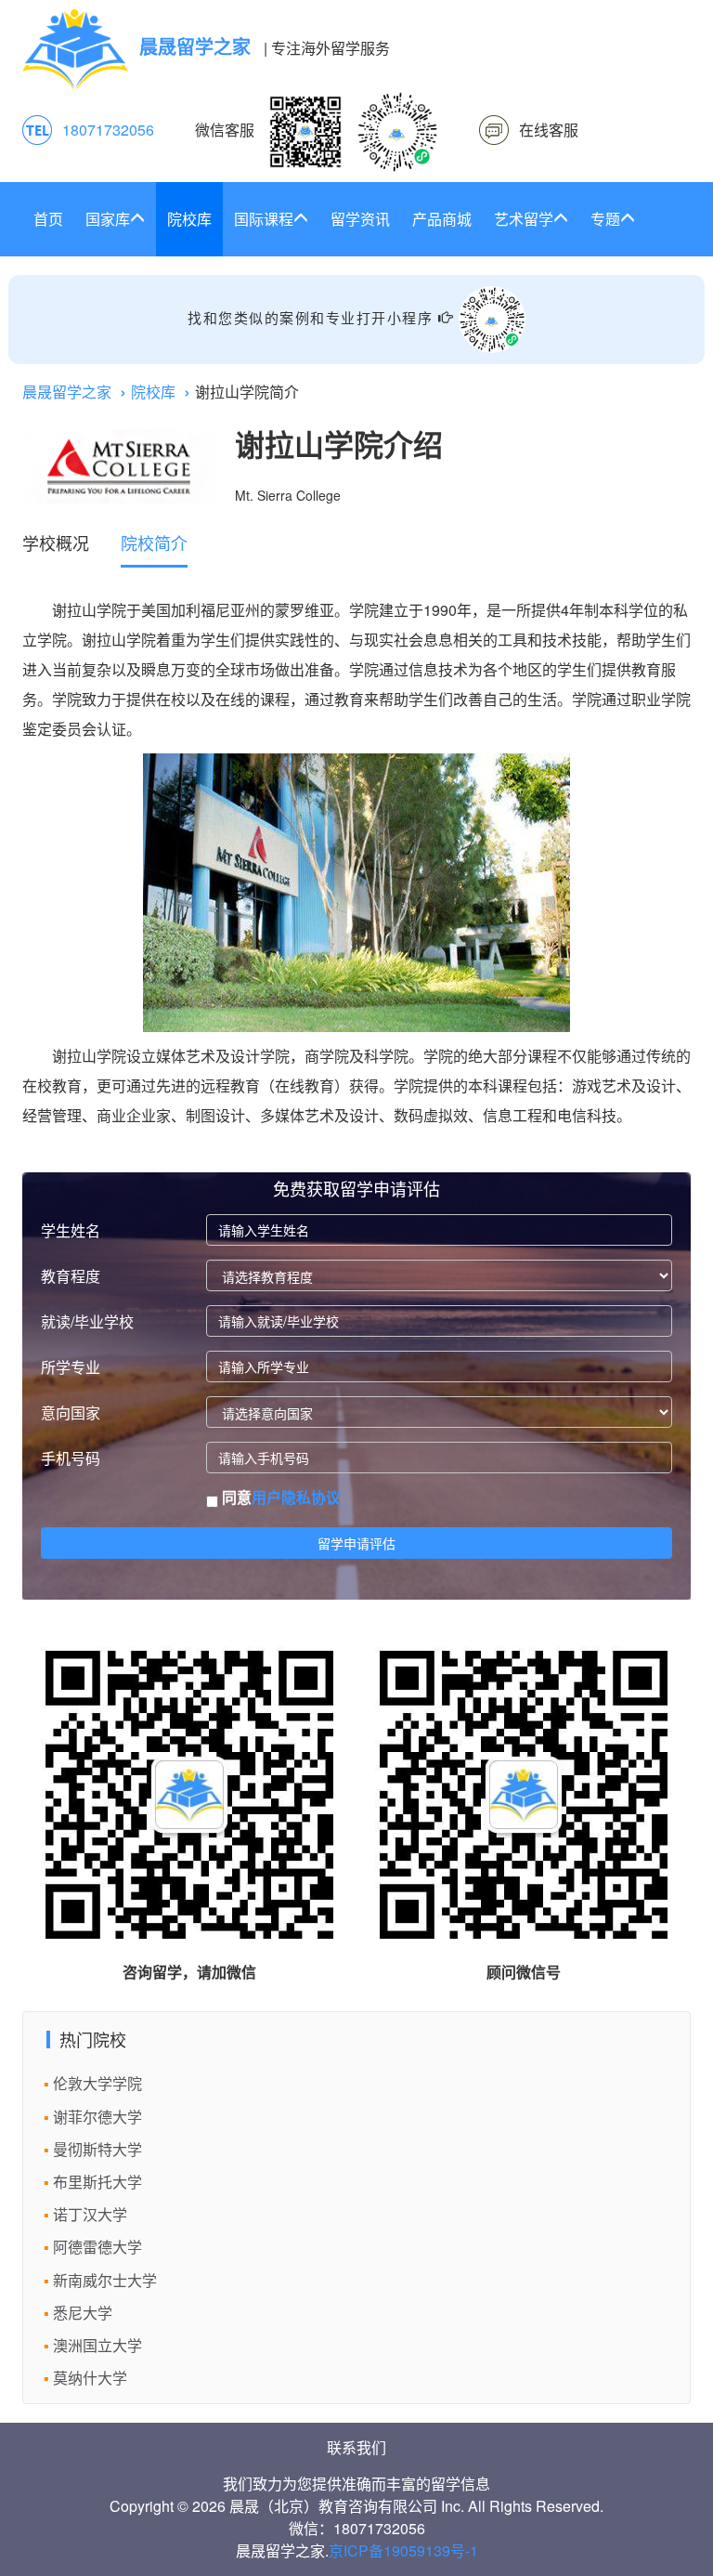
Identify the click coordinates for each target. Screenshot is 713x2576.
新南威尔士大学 (105, 2280)
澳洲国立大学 (97, 2345)
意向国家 (71, 1412)
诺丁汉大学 (90, 2214)
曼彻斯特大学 (97, 2149)
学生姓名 (71, 1230)
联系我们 (356, 2447)
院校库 (189, 219)
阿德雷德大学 (97, 2247)
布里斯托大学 (97, 2182)
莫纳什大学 (90, 2378)
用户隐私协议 (296, 1497)
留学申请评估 (356, 1543)
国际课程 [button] (264, 219)
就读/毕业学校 (87, 1321)
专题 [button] (605, 219)
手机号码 (71, 1458)
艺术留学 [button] (524, 219)
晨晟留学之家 (67, 392)
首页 (48, 219)
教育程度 (71, 1276)
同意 (279, 1497)
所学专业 (71, 1367)
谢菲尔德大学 (97, 2117)
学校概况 (56, 543)
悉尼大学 (83, 2313)
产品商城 (442, 219)
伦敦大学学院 (97, 2083)
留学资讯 (360, 219)
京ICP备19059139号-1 (403, 2550)
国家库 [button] (108, 219)
